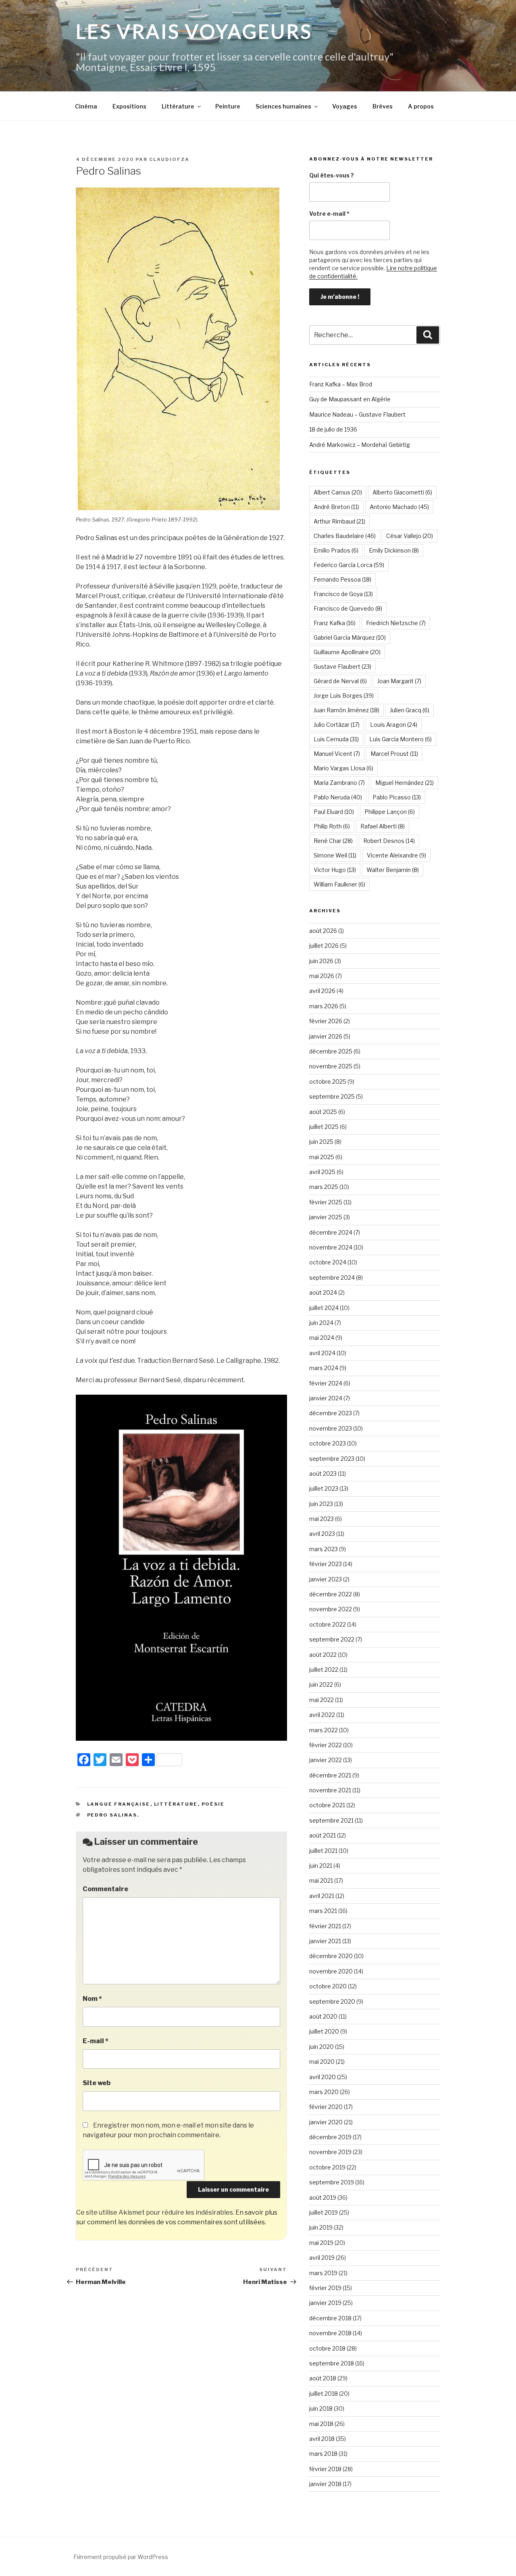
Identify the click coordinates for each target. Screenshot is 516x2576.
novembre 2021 (330, 1790)
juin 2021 (321, 1866)
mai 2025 (322, 1157)
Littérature (178, 106)
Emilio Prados (336, 550)
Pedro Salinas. (113, 1815)
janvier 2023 (326, 1579)
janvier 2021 (325, 1941)
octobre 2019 (327, 2167)
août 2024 (323, 1292)
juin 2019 (321, 2227)
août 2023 (323, 1474)
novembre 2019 (330, 2152)
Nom (92, 1999)
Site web (97, 2083)
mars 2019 (323, 2273)
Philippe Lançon (390, 812)
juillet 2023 (324, 1488)
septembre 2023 (332, 1459)
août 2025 (323, 1112)
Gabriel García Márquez (350, 637)
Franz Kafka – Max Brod (341, 384)
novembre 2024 (331, 1247)
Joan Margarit (399, 681)
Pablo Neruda (338, 797)
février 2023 (326, 1564)
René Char (333, 841)
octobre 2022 (328, 1624)
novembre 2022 (331, 1609)
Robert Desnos (389, 841)
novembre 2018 (330, 2333)
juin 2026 (321, 961)
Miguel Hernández (405, 783)
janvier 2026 (326, 1036)
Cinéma (86, 106)
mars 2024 (324, 1368)
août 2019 (323, 2197)
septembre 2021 (331, 1820)
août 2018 (323, 2378)
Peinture (228, 106)
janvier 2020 (326, 2122)
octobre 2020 (328, 1986)
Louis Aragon (394, 725)
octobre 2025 (328, 1082)
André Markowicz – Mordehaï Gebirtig (360, 445)
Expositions (129, 106)
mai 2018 (321, 2424)
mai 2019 (321, 2243)
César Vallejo (410, 536)
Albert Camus (338, 492)
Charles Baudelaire (345, 536)
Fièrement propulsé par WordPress (121, 2557)
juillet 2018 (324, 2393)
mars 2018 (323, 2454)
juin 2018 (321, 2408)
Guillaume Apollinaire (347, 652)
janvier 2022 (326, 1760)
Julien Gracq (410, 710)
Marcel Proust (394, 754)
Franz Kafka (335, 623)
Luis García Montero (401, 739)
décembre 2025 (331, 1051)
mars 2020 (324, 2092)
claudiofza (169, 159)
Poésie (213, 1804)
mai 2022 (321, 1700)
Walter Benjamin (393, 870)
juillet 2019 (324, 2212)
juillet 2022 (324, 1670)
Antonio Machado (399, 507)
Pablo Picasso (397, 797)
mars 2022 (324, 1730)
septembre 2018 (332, 2363)
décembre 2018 (330, 2318)
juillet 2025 (324, 1127)
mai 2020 (322, 2062)
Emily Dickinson (394, 550)
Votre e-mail (329, 214)
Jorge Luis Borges (344, 696)
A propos (421, 106)
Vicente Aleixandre (396, 855)
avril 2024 (322, 1353)
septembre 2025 (332, 1096)
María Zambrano (339, 783)
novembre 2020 (331, 1971)
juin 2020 (321, 2047)
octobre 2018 (327, 2348)
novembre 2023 (331, 1428)
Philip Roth (332, 826)
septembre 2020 (332, 2001)
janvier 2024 (326, 1398)
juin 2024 (321, 1323)
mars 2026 (324, 1006)
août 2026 (323, 931)
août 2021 (322, 1835)
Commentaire (105, 1889)
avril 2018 (322, 2439)
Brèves (383, 106)
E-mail (96, 2041)
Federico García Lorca (349, 565)
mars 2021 (323, 1911)
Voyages (345, 106)
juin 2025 (321, 1142)
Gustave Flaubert (342, 666)
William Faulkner (339, 884)
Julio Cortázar (337, 725)
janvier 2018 (325, 2484)
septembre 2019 (332, 2182)
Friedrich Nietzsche (396, 623)
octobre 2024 (328, 1262)
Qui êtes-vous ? (332, 175)
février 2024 (326, 1383)
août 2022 (323, 1655)
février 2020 (326, 2107)
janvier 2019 (325, 2303)
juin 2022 (321, 1684)
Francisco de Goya (343, 594)
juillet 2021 (323, 1851)
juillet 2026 (324, 946)
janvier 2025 (326, 1217)
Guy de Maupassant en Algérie (350, 399)
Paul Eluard (334, 812)
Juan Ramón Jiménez (346, 710)
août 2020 (323, 2016)
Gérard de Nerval (340, 681)
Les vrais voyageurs (194, 31)
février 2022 (326, 1745)
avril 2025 (322, 1172)
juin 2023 (321, 1504)
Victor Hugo (335, 870)
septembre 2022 (332, 1639)
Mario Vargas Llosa (343, 768)
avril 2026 (322, 991)
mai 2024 (322, 1338)
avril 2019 (322, 2258)
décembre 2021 (330, 1775)
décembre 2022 (331, 1594)
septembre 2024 (332, 1278)
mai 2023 (321, 1519)
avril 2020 (322, 2077)
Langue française (119, 1804)
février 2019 (325, 2288)
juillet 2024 (324, 1308)
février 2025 (326, 1202)
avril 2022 (322, 1715)
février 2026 (326, 1021)
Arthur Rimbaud (339, 521)
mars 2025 (324, 1187)
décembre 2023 (331, 1413)
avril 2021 (322, 1896)
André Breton (336, 507)
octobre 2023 (328, 1443)
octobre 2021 (327, 1805)
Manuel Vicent (337, 754)
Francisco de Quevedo (348, 608)
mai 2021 (321, 1880)
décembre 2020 (331, 1956)
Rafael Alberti (383, 826)
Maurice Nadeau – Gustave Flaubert (357, 414)
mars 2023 (324, 1549)
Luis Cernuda (336, 739)
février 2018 (325, 2469)
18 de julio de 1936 (333, 429)
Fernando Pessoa (342, 579)
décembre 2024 (331, 1232)
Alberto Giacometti (402, 492)
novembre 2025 (331, 1066)
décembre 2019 (330, 2137)
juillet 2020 (324, 2031)
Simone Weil (335, 855)
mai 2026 (322, 976)
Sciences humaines (283, 106)
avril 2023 (322, 1534)
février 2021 (325, 1926)
